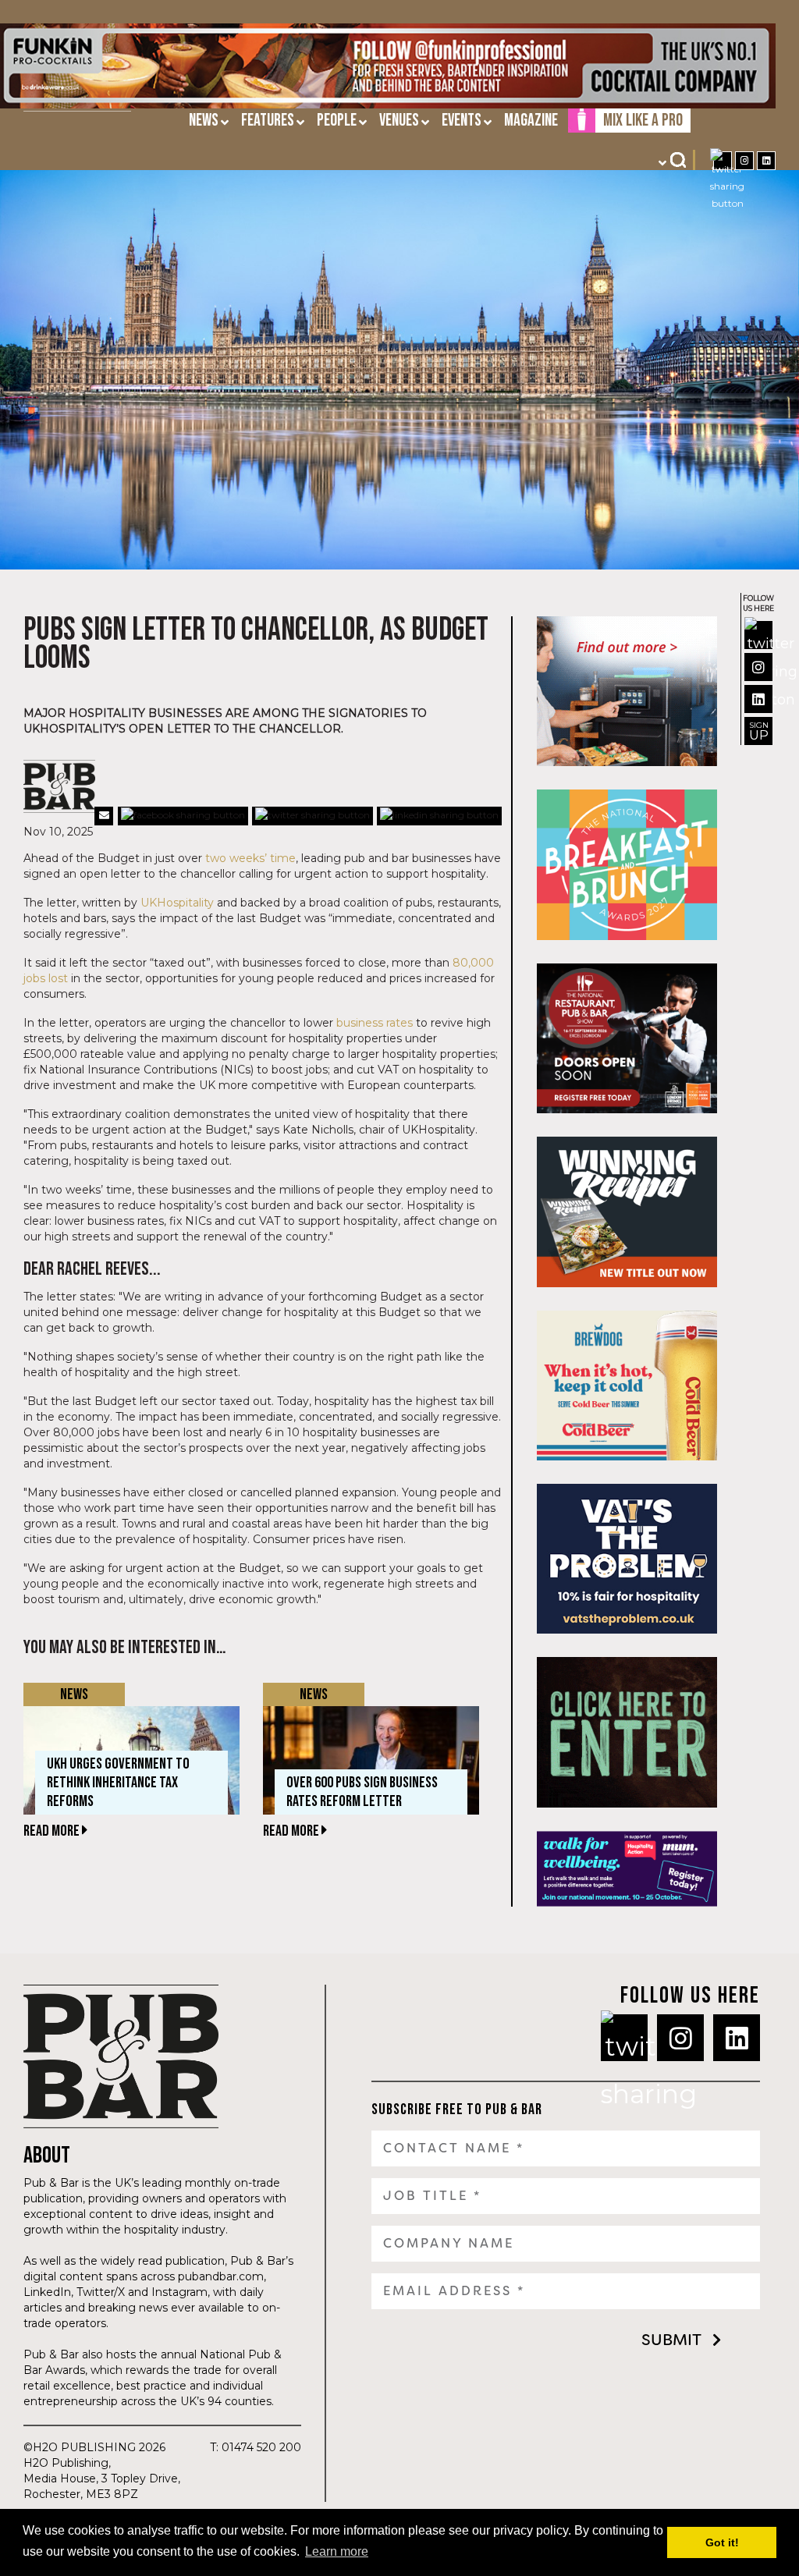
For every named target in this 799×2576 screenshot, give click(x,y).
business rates (375, 1023)
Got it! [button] (722, 2542)
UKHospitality (177, 903)
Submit (671, 2340)
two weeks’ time (250, 858)
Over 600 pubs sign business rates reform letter (362, 1792)
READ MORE (53, 1831)
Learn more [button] (337, 2551)
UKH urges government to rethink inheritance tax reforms (118, 1783)
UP (759, 731)
